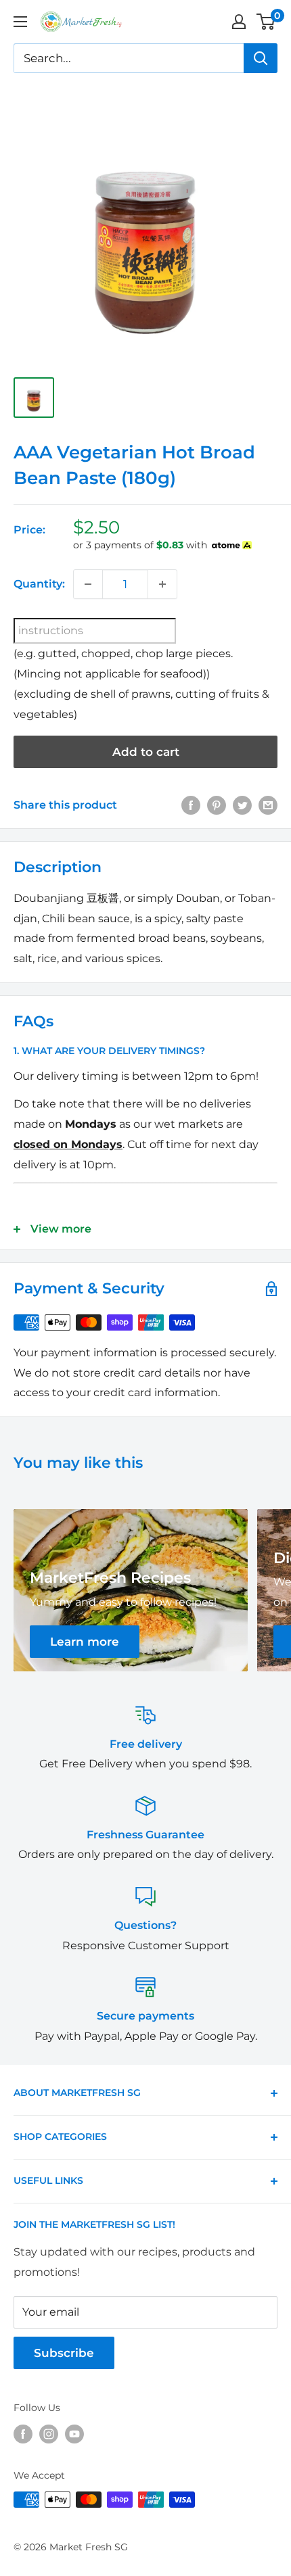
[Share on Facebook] (191, 805)
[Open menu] (20, 22)
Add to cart (146, 752)
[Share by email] (268, 805)
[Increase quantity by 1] (162, 584)
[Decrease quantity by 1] (88, 584)
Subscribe (64, 2353)
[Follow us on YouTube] (74, 2433)
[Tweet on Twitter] (242, 805)
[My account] (239, 22)
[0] (266, 22)
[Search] (261, 58)
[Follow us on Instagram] (49, 2433)
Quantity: (39, 584)
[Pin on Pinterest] (217, 805)
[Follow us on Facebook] (23, 2433)
